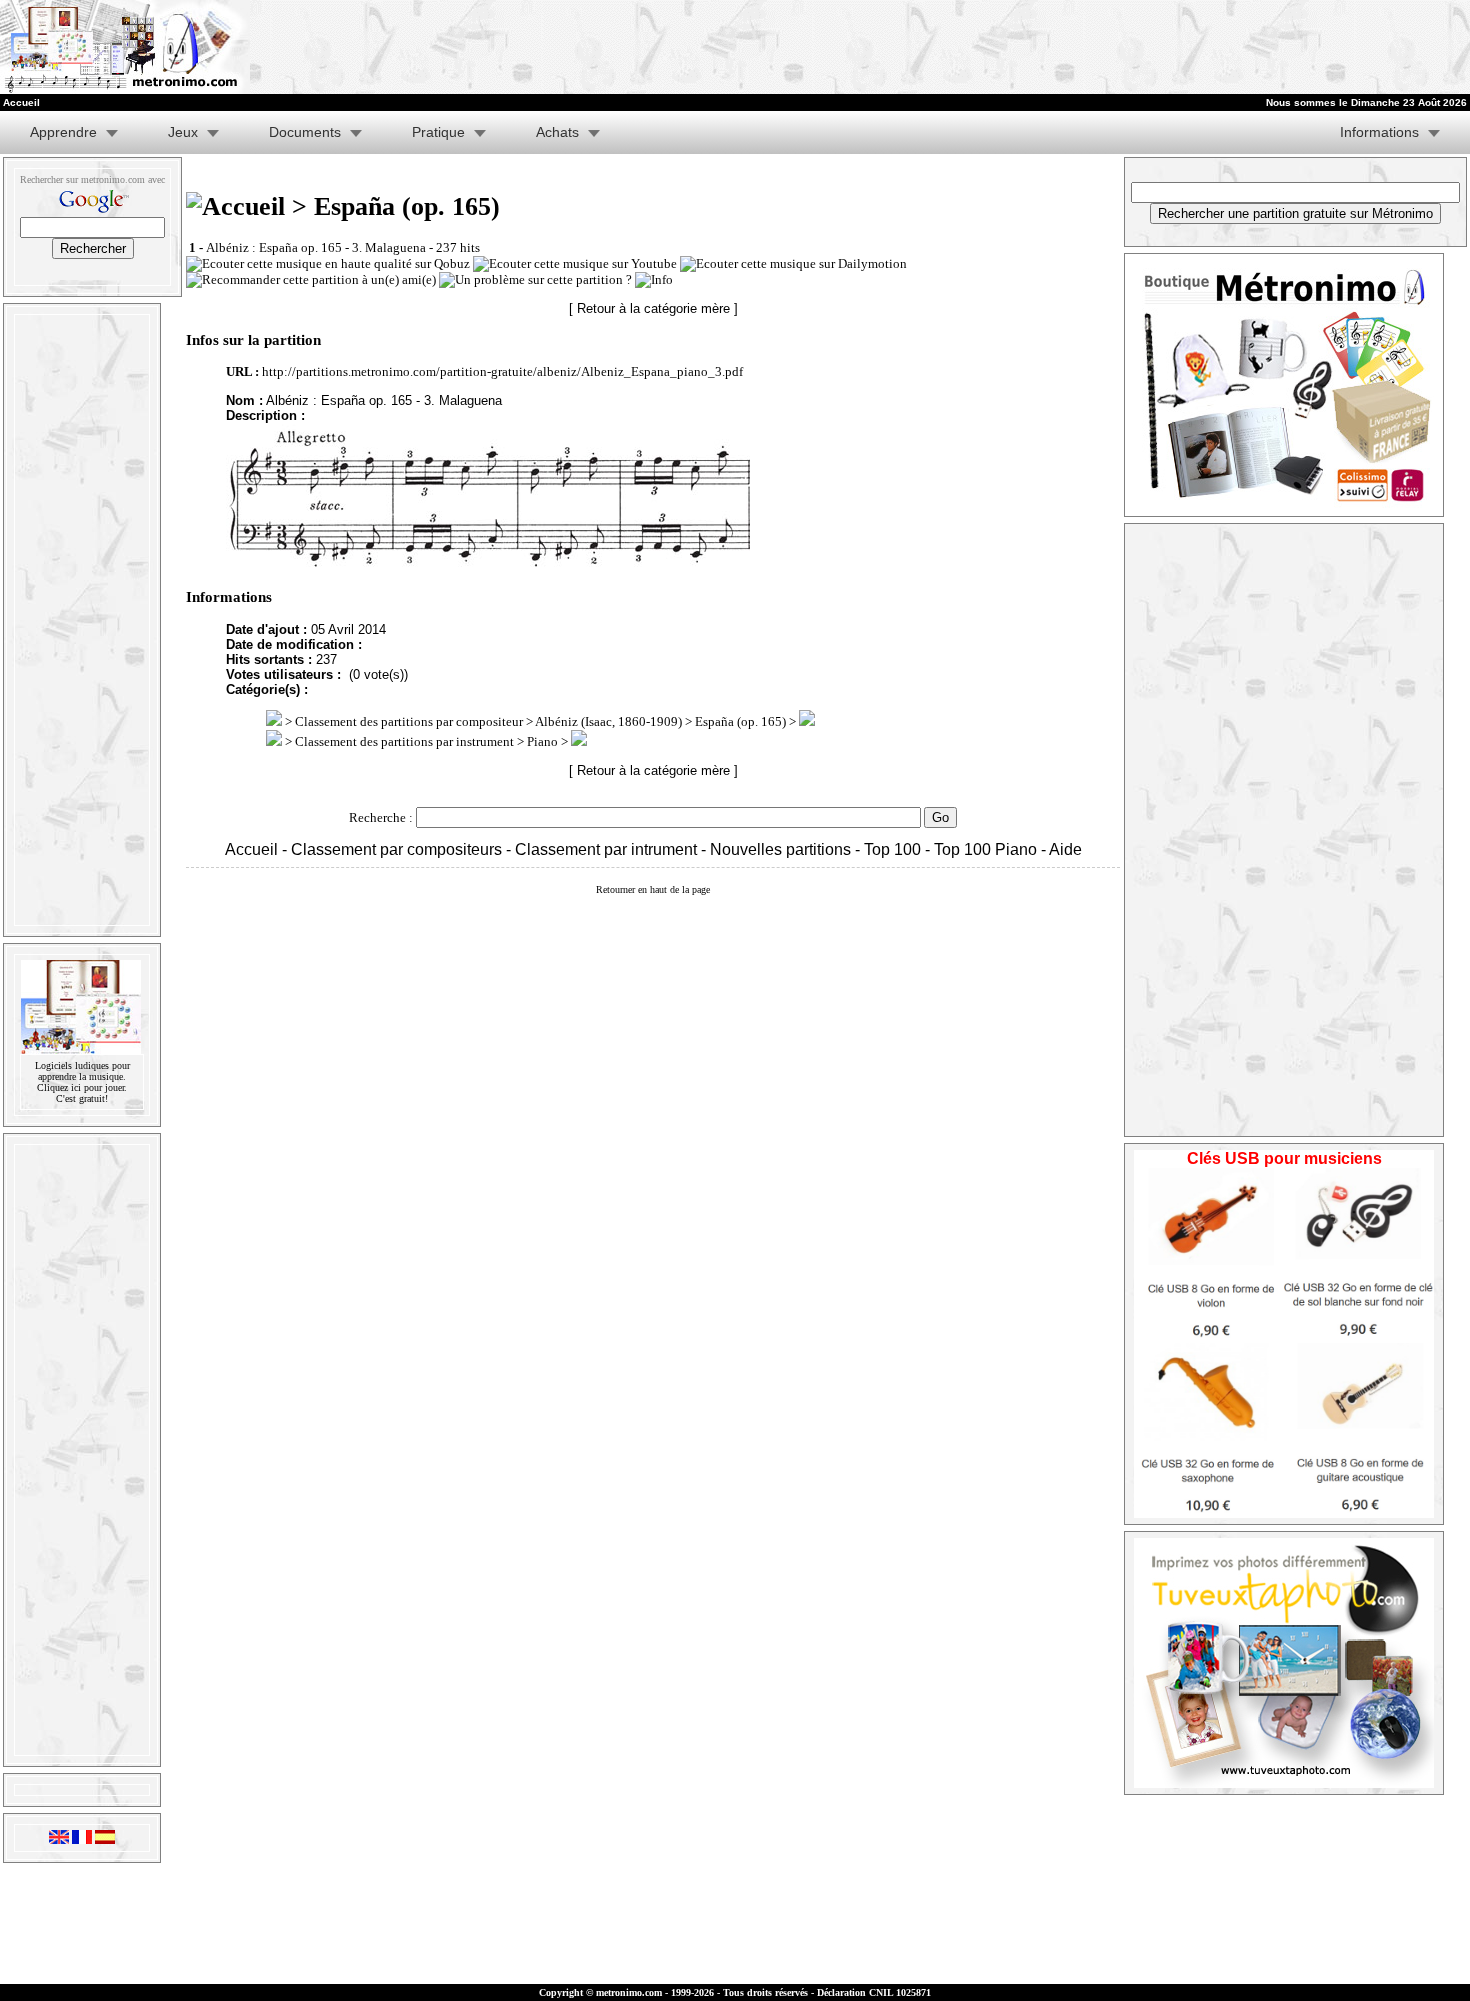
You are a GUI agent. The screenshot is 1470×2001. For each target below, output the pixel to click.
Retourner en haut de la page (653, 889)
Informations (1379, 132)
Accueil (251, 849)
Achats (557, 132)
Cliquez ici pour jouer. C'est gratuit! (82, 1093)
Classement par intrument (606, 849)
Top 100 (892, 849)
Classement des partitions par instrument (404, 741)
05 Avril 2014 (348, 629)
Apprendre (63, 132)
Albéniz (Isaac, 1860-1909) (608, 721)
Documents (305, 132)
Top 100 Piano (985, 849)
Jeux (183, 132)
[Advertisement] (694, 47)
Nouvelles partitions (780, 849)
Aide (1065, 849)
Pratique (438, 132)
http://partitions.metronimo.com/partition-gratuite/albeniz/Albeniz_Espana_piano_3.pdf (502, 371)
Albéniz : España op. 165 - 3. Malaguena (316, 247)
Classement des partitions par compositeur (409, 721)
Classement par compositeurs (396, 849)
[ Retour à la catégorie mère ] (653, 308)
